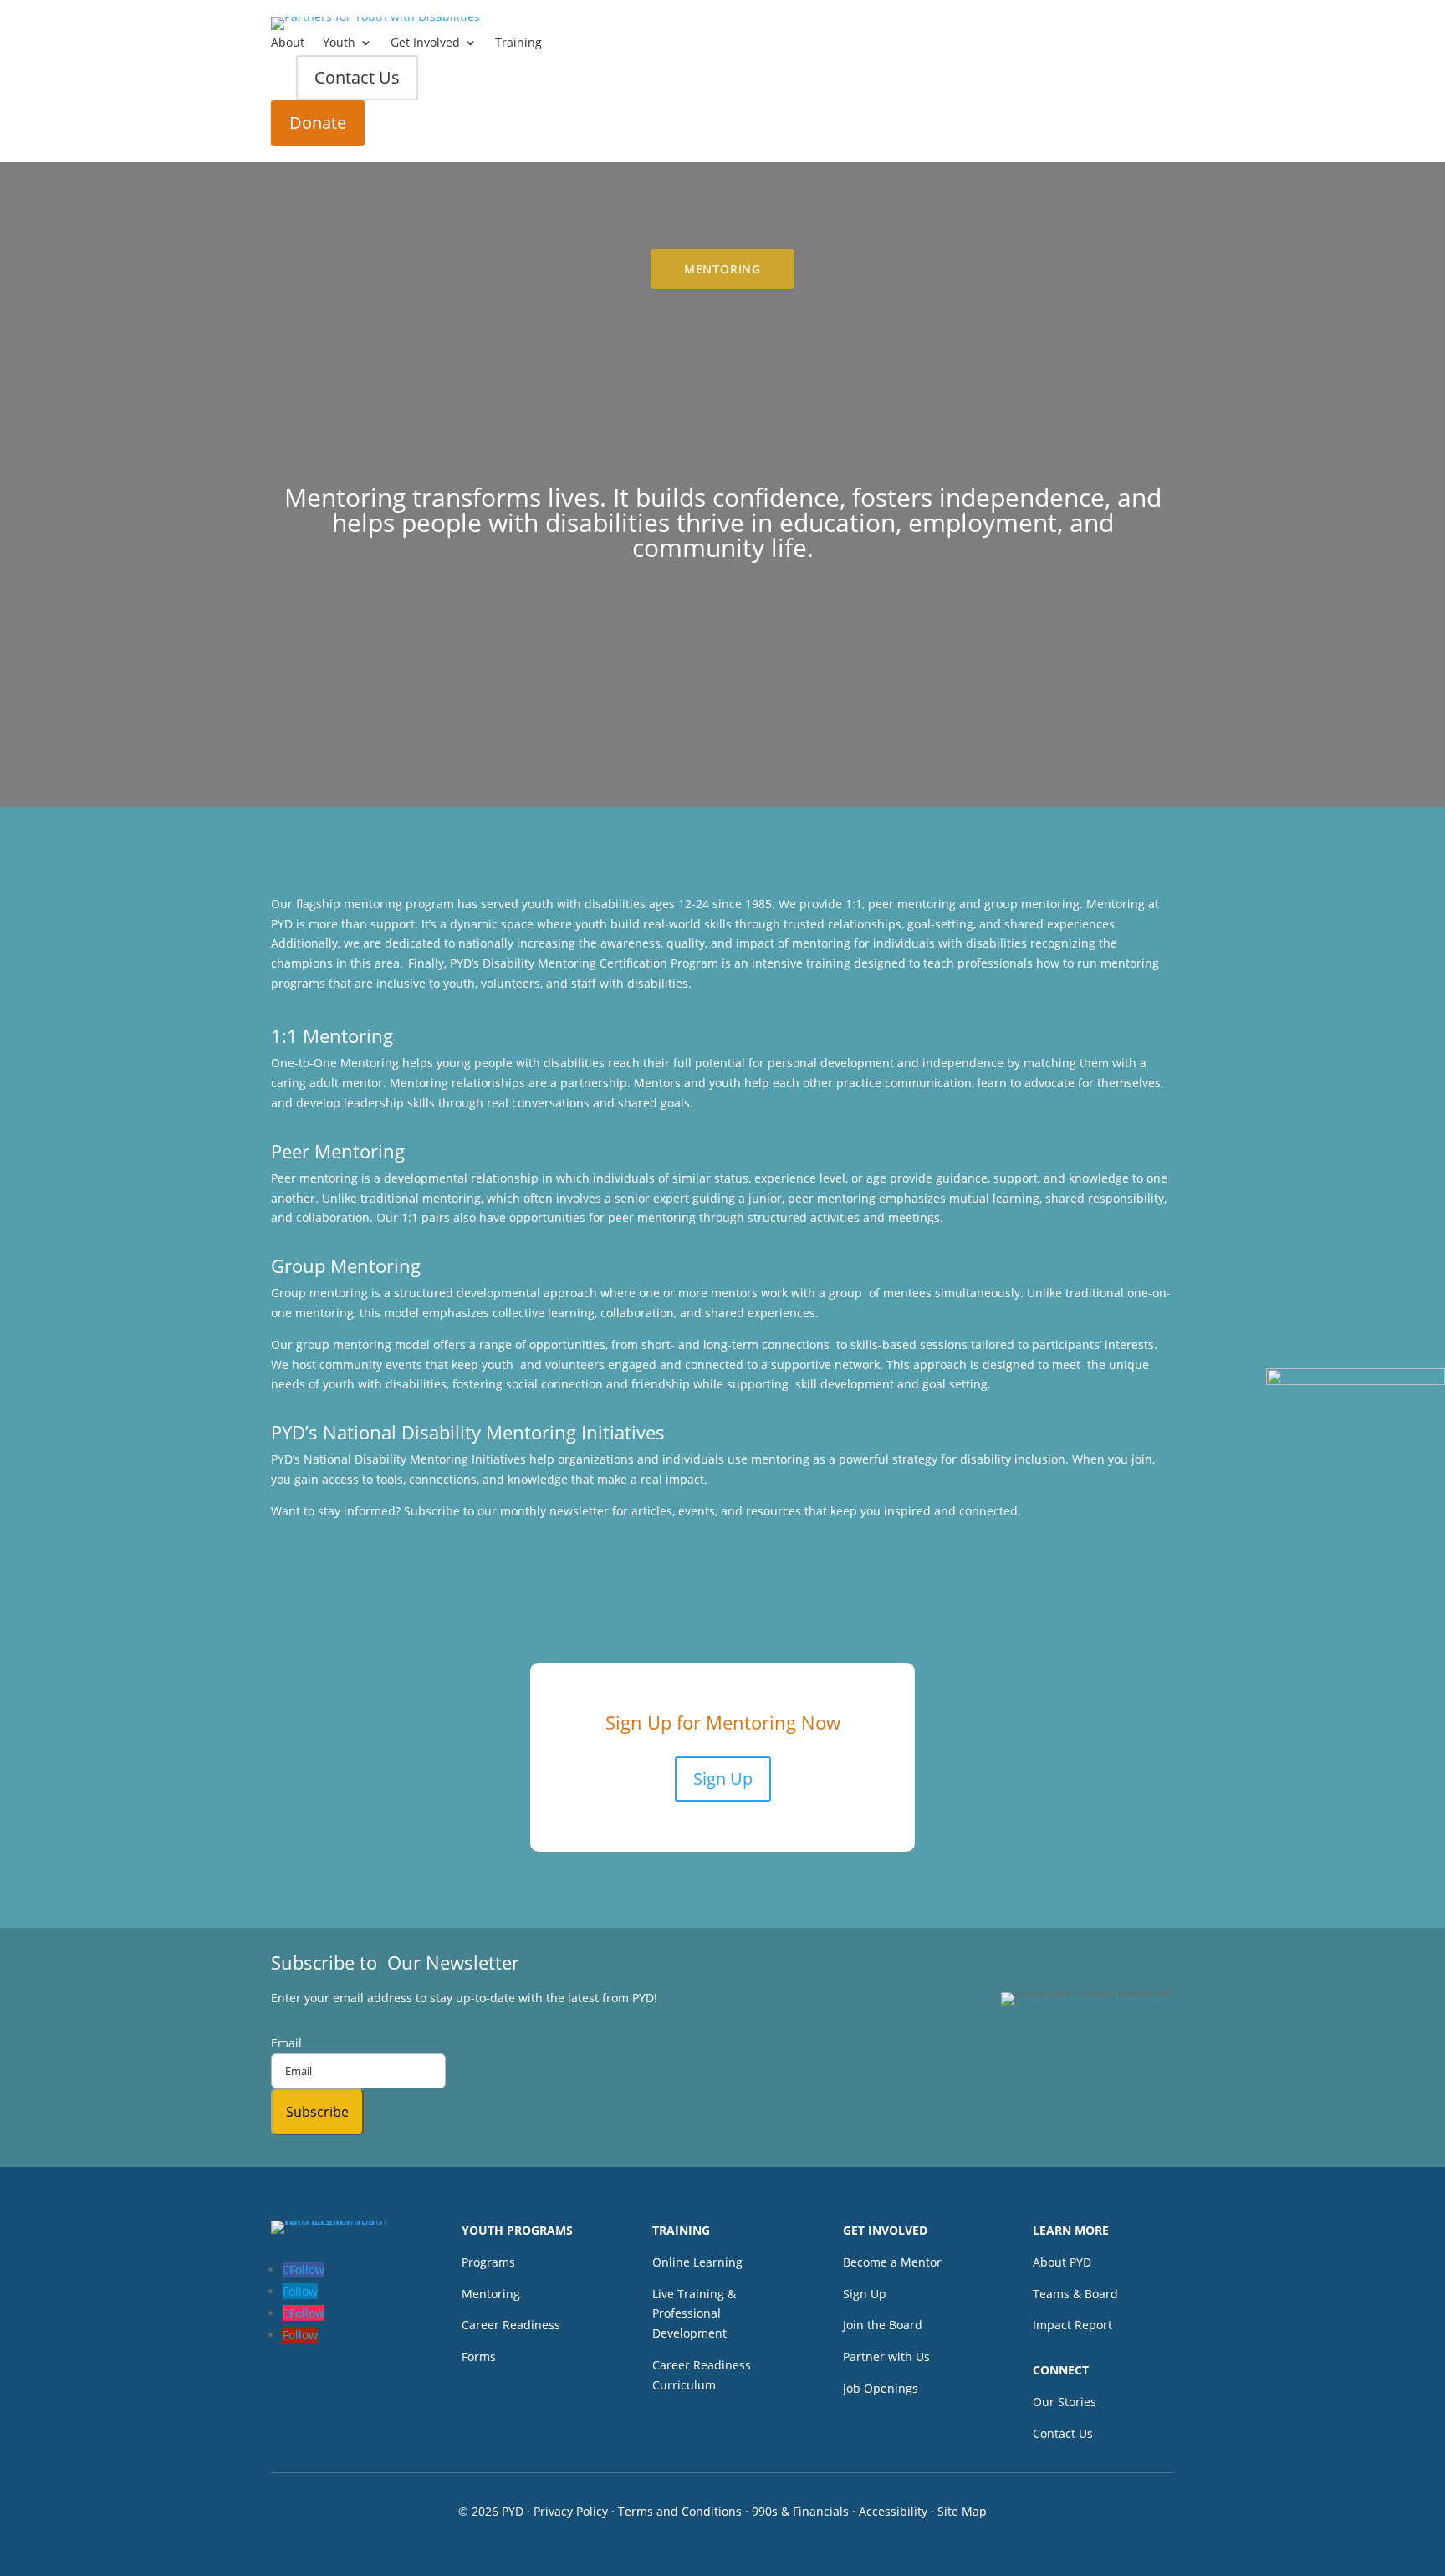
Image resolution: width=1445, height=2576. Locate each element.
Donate (318, 123)
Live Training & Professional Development (694, 2314)
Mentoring (491, 2294)
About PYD (1062, 2262)
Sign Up (723, 1779)
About (288, 43)
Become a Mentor (892, 2262)
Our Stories (1065, 2402)
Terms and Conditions (680, 2511)
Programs (488, 2262)
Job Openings (881, 2388)
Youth (339, 43)
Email (286, 2043)
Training (518, 43)
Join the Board (883, 2325)
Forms (479, 2356)
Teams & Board (1075, 2294)
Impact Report (1072, 2325)
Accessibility (893, 2511)
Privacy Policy (571, 2511)
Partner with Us (886, 2356)
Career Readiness (511, 2325)
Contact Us (357, 77)
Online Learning (697, 2262)
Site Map (962, 2511)
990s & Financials (800, 2511)
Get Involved (425, 43)
